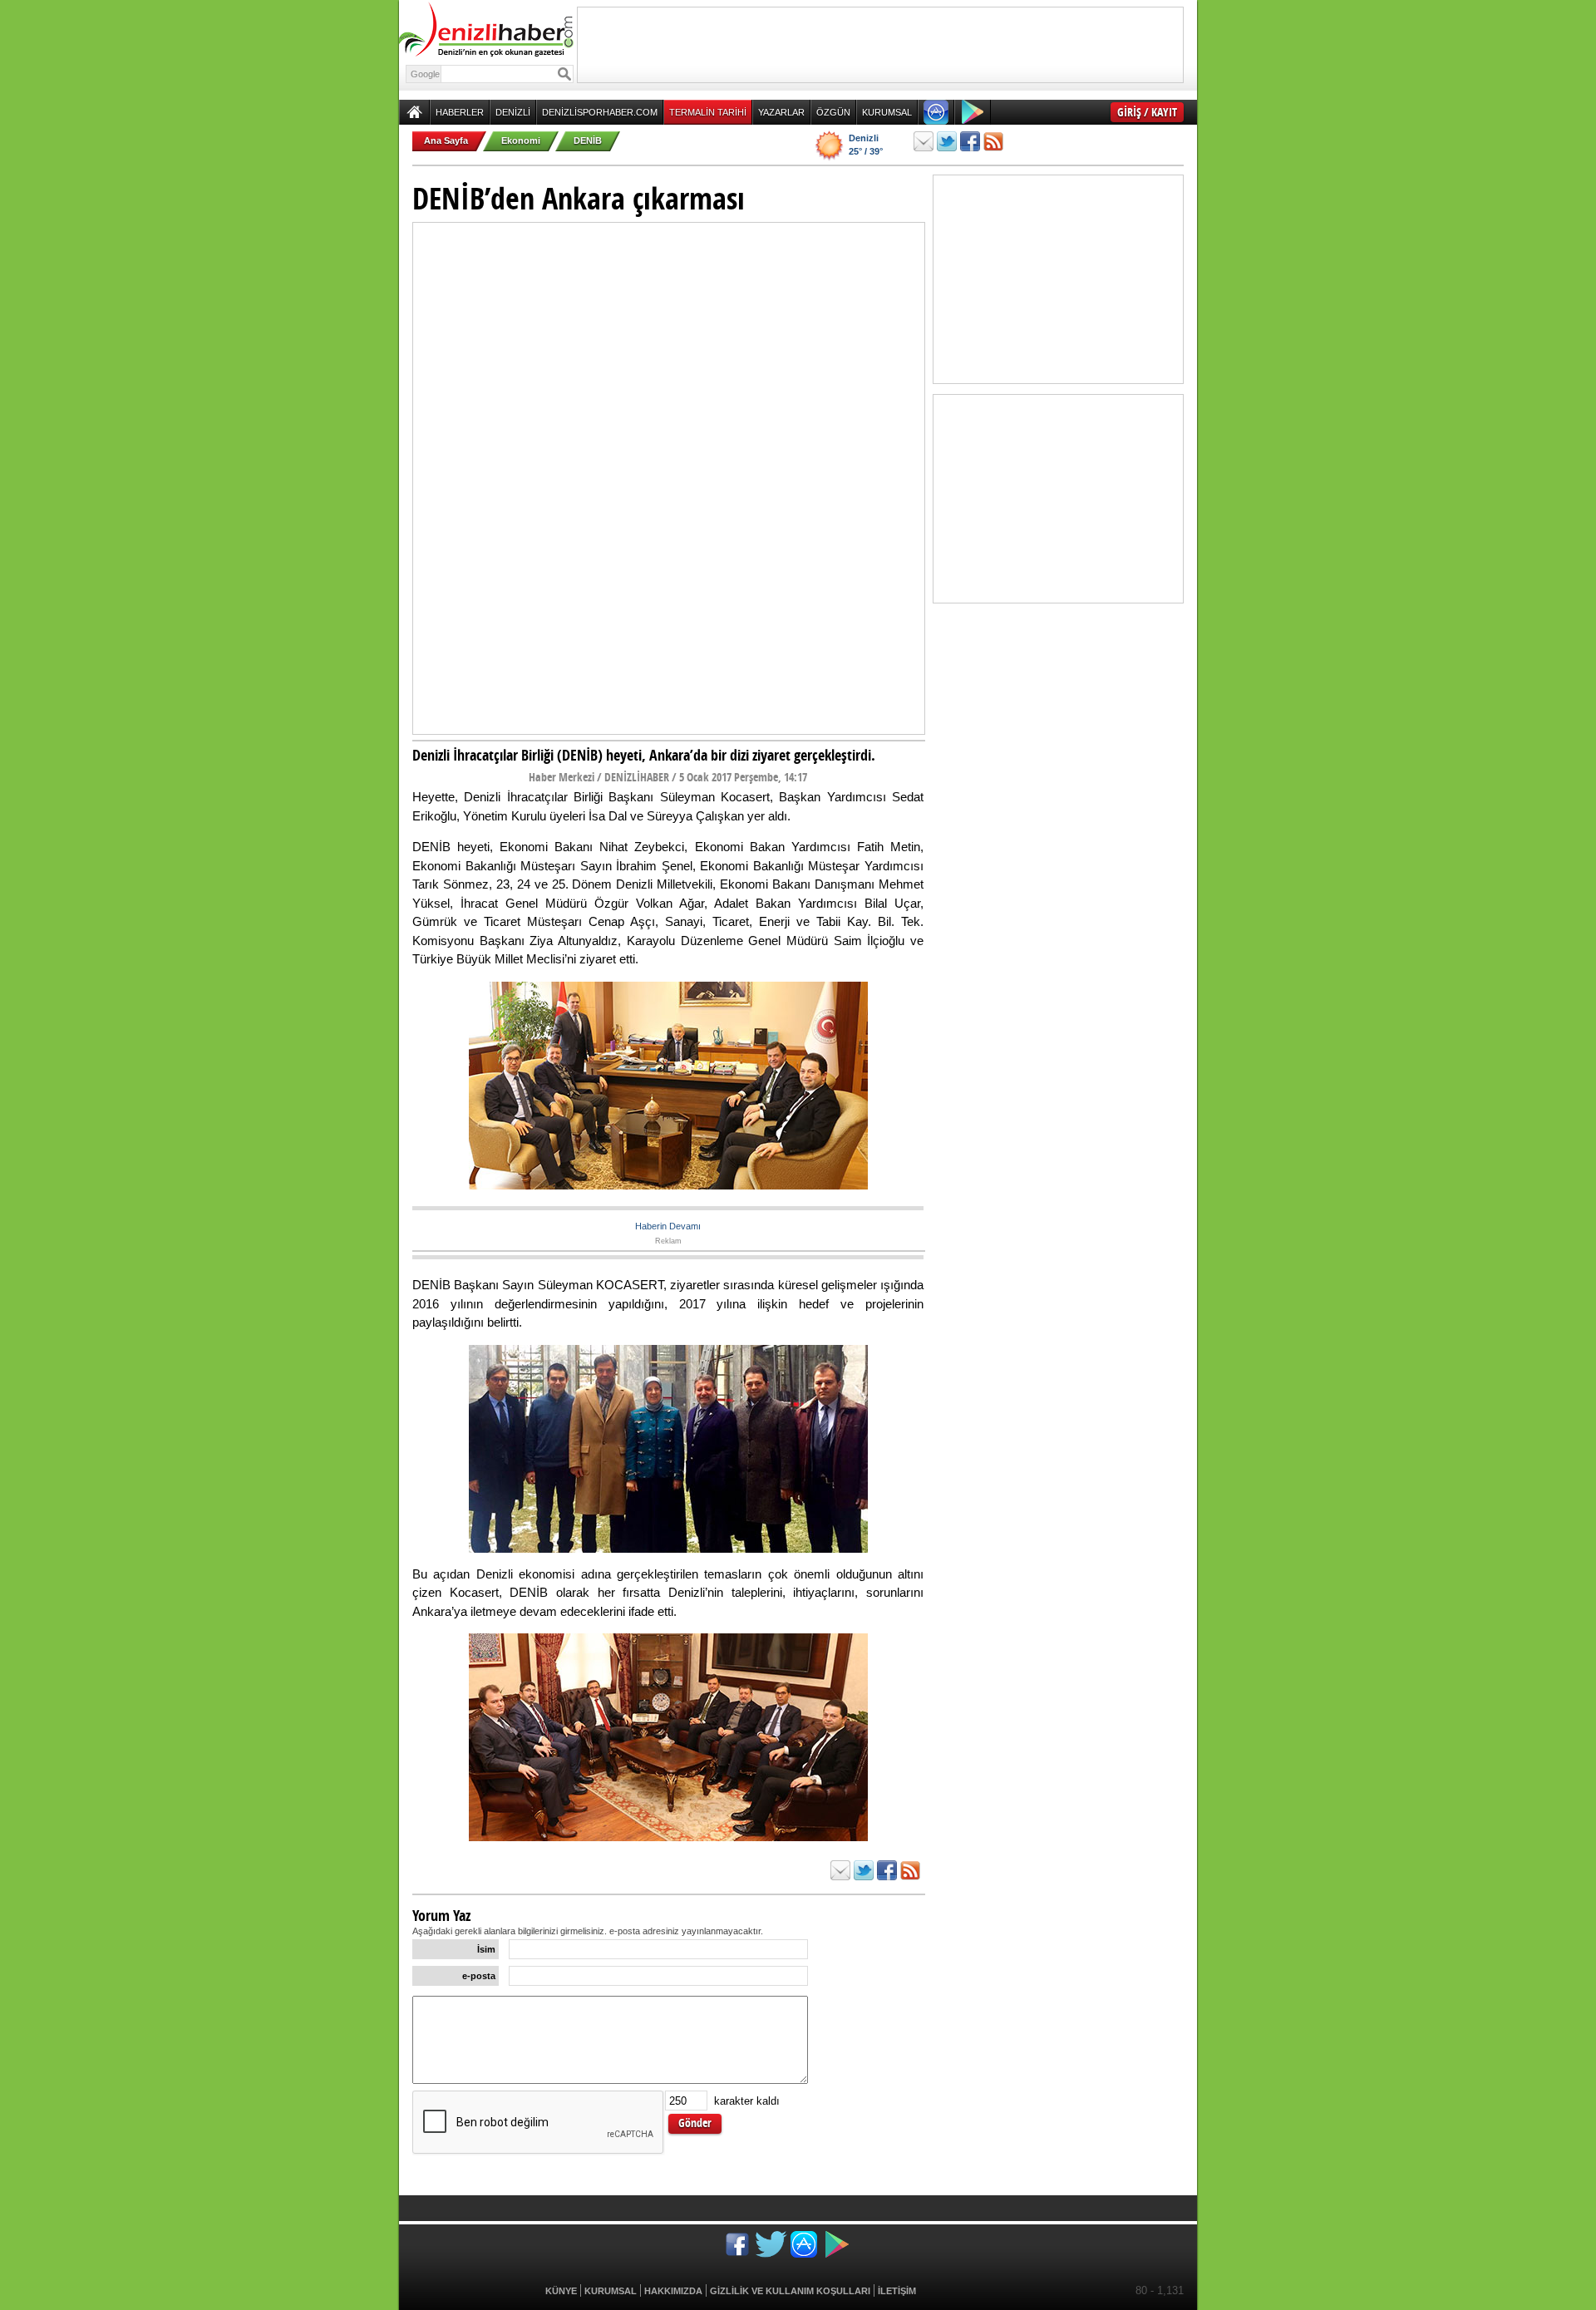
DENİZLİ (513, 112)
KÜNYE (561, 2291)
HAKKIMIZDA (673, 2291)
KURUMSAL (887, 112)
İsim (486, 1949)
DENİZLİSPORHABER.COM (600, 112)
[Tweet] (947, 141)
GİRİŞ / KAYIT (1147, 112)
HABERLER (460, 112)
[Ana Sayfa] (414, 112)
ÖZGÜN (833, 112)
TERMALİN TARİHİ (708, 112)
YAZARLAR (781, 112)
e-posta (479, 1976)
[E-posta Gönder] (924, 141)
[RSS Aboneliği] (993, 141)
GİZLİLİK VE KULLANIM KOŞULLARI (790, 2291)
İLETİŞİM (897, 2291)
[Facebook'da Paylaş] (970, 141)
